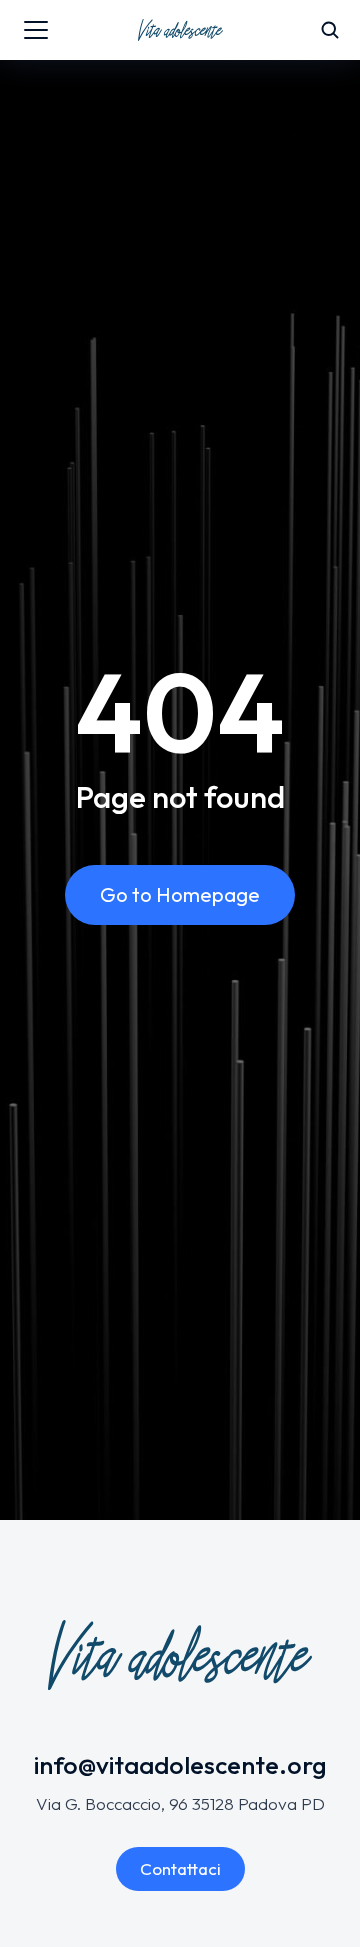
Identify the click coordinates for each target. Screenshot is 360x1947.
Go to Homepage (180, 894)
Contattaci (180, 1868)
